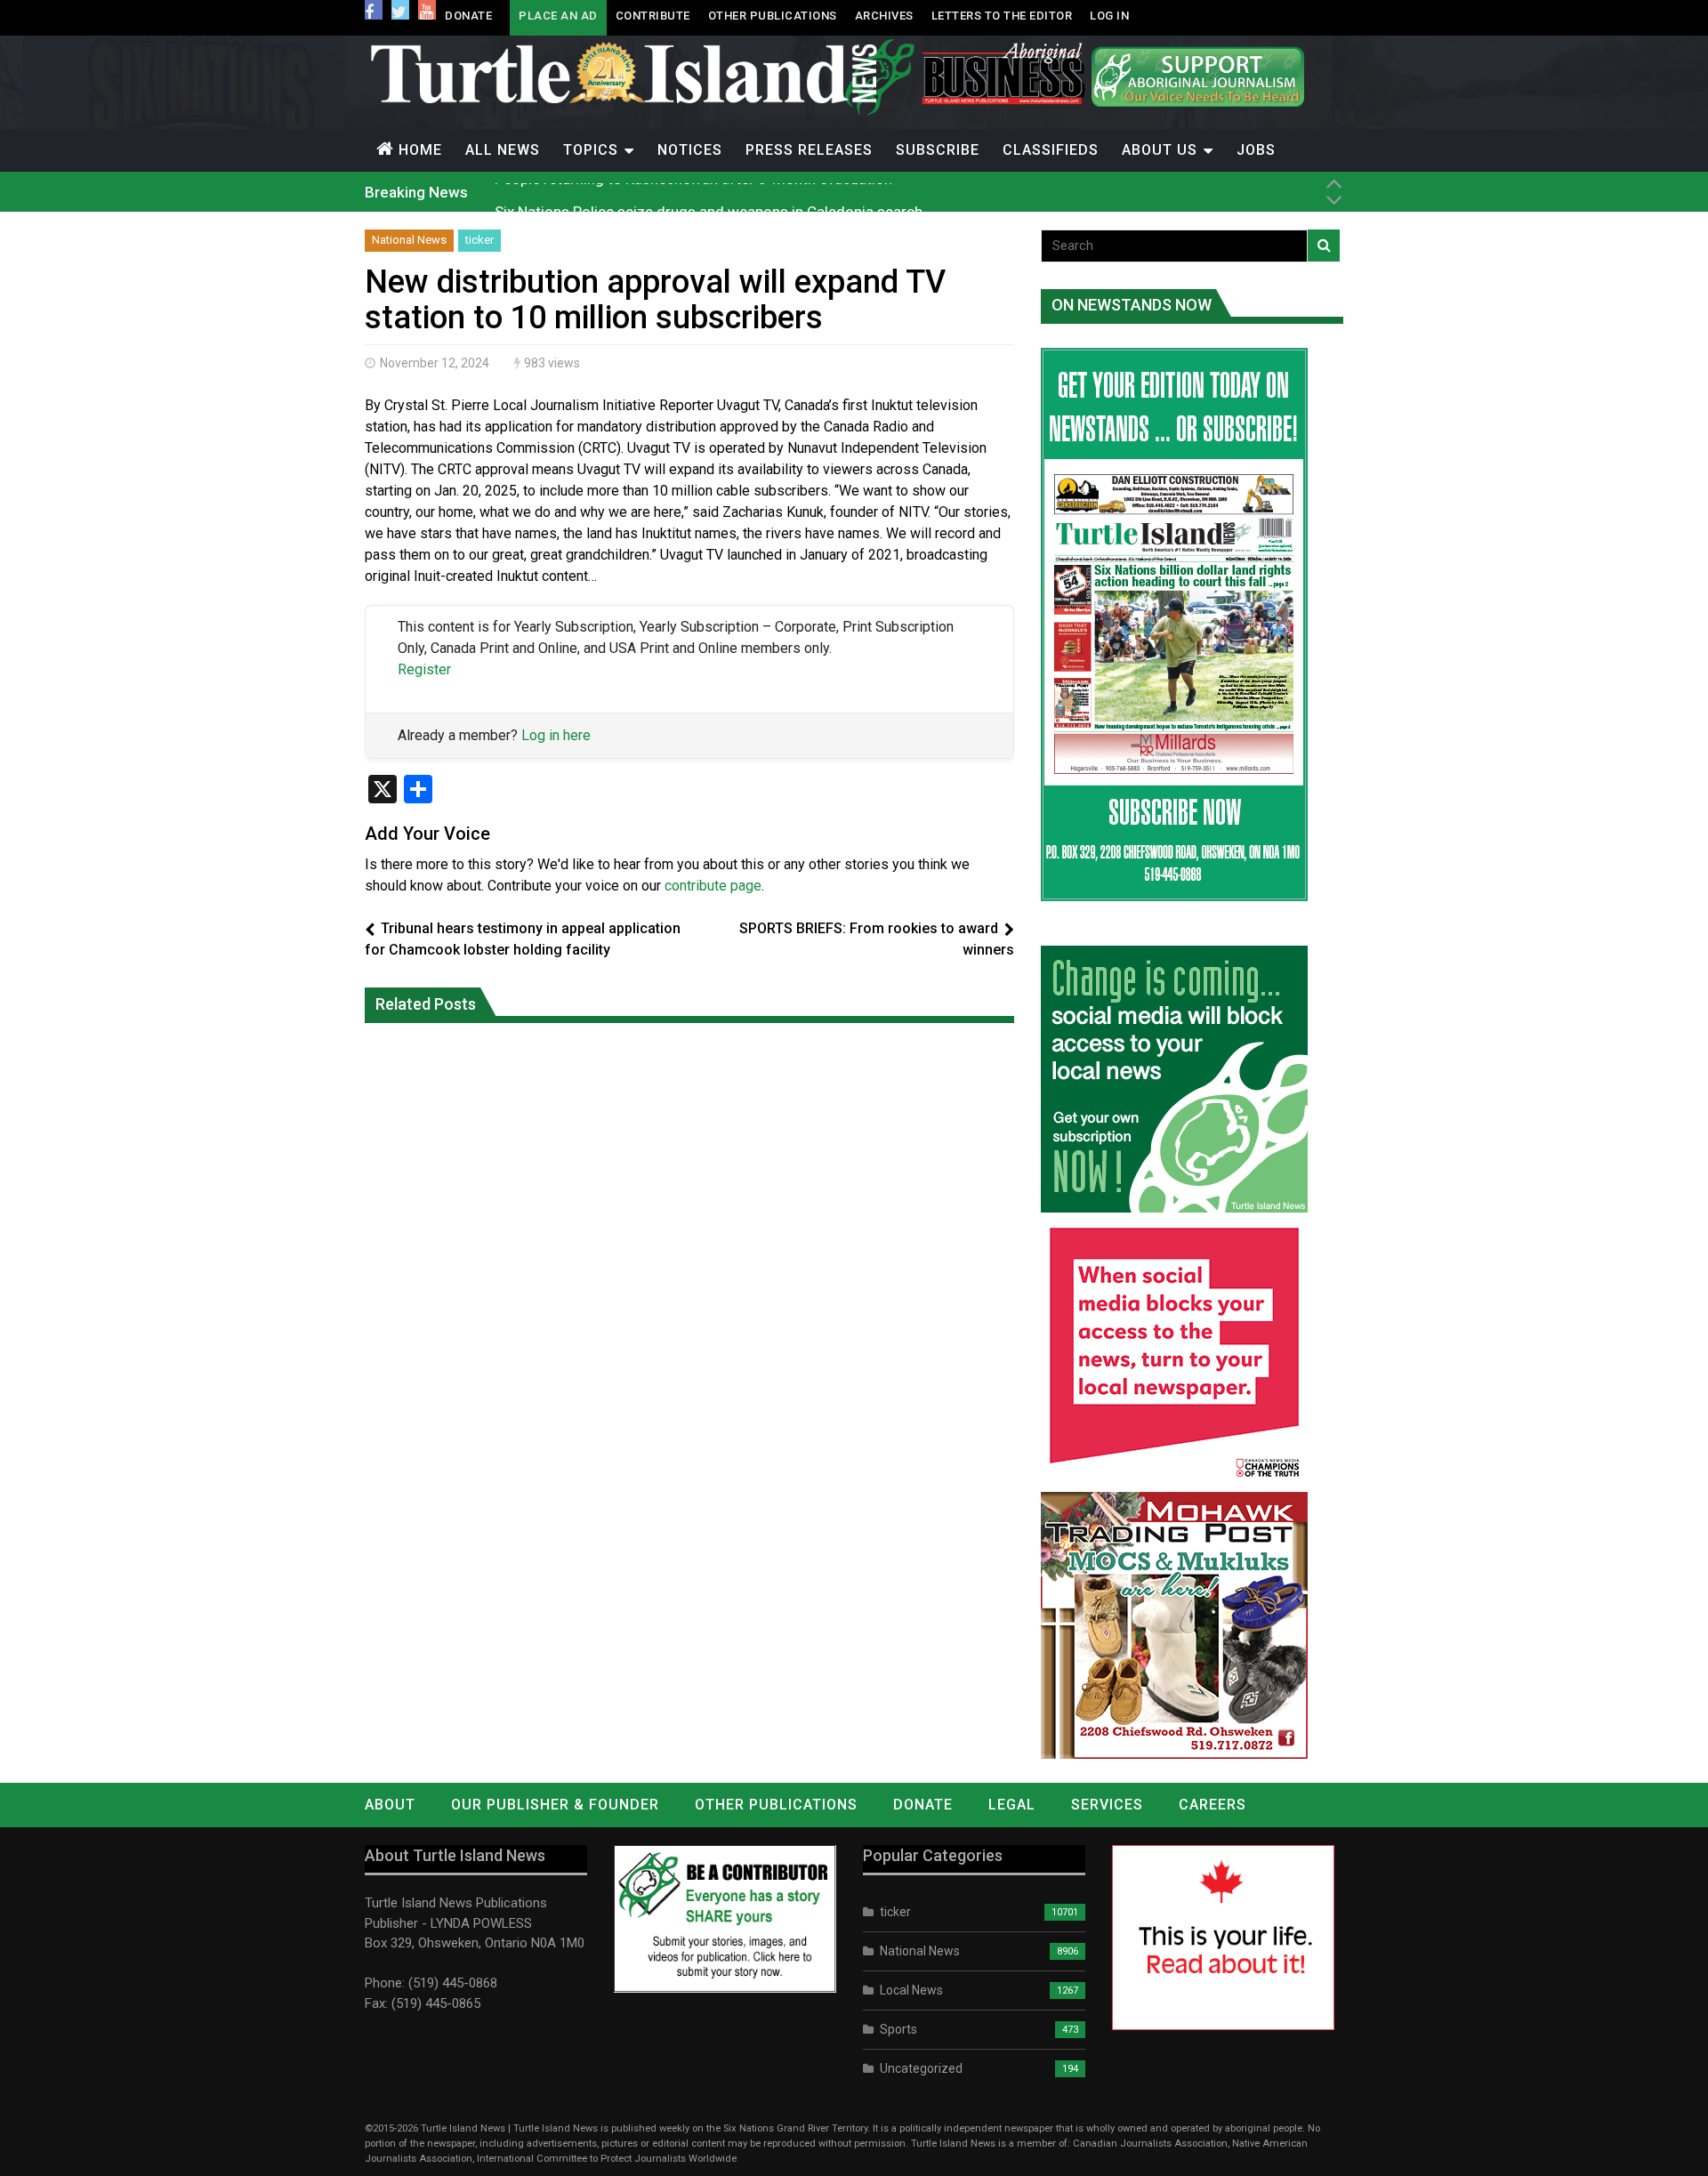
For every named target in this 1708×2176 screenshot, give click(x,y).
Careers (1213, 1805)
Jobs (1256, 150)
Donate (468, 16)
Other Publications (773, 16)
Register (424, 669)
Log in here (556, 735)
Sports (898, 2029)
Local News (911, 1990)
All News (503, 150)
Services (1107, 1805)
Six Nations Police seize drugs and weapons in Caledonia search (709, 191)
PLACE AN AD (558, 16)
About (390, 1805)
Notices (690, 150)
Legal (1012, 1805)
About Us (1160, 150)
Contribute (653, 16)
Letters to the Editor (1002, 16)
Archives (884, 16)
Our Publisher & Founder (555, 1805)
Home (420, 150)
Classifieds (1051, 150)
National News (409, 240)
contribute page (713, 886)
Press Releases (809, 150)
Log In (1109, 16)
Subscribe (938, 150)
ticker (479, 240)
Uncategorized (921, 2068)
